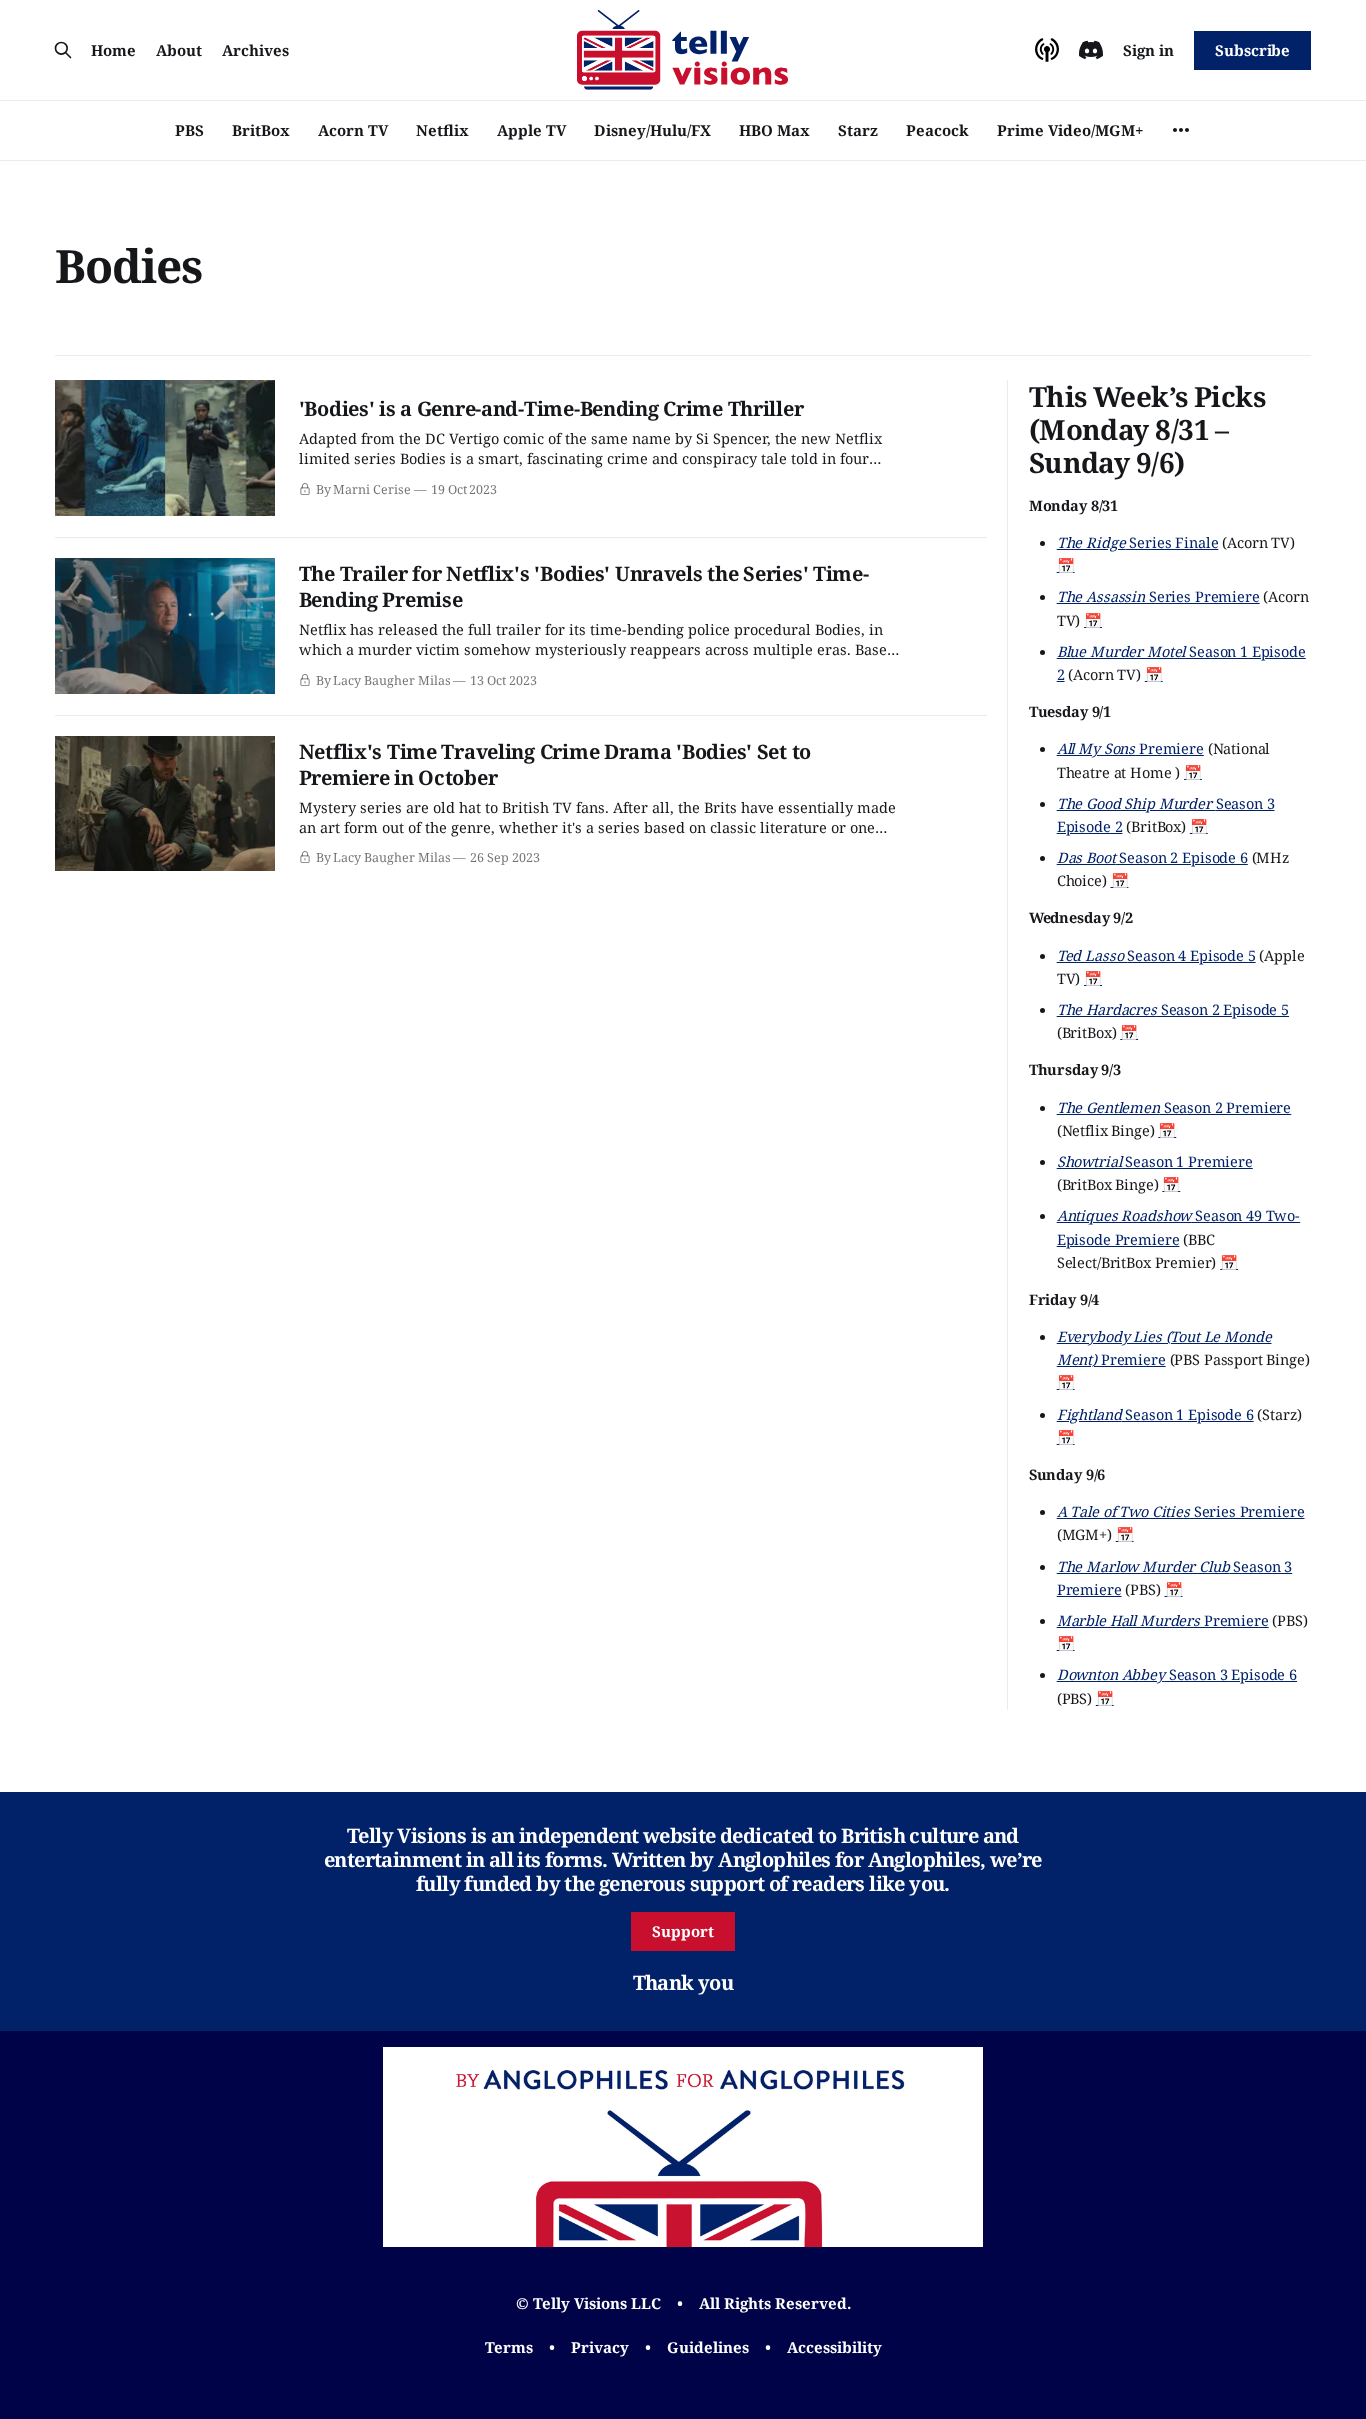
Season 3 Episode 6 (1177, 1674)
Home (113, 50)
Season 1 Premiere (1155, 1161)
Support (683, 1931)
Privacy (600, 2347)
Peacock (937, 130)
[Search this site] (63, 50)
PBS (189, 130)
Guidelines (708, 2347)
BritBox (261, 130)
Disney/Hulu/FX (652, 130)
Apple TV (531, 130)
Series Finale (1138, 542)
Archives (255, 50)
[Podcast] (1047, 50)
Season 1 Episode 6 (1155, 1414)
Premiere (1130, 748)
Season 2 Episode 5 (1173, 1009)
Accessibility (834, 2347)
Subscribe (1252, 50)
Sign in (1148, 50)
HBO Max (774, 130)
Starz (858, 130)
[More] (1181, 130)
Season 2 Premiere (1174, 1107)
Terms (509, 2347)
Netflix (442, 130)
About (179, 50)
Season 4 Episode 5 (1156, 955)
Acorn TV (353, 130)
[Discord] (1091, 50)
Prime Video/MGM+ (1070, 130)
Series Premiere (1158, 596)
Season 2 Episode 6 (1152, 857)
